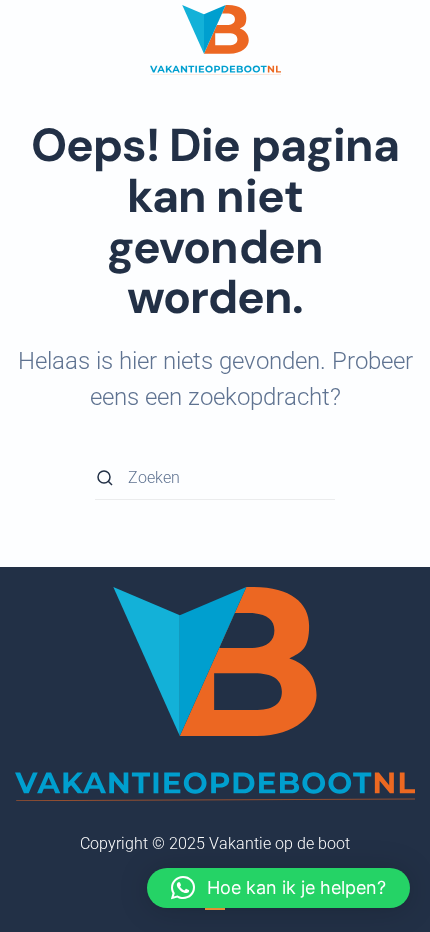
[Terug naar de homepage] (215, 40)
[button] (278, 888)
